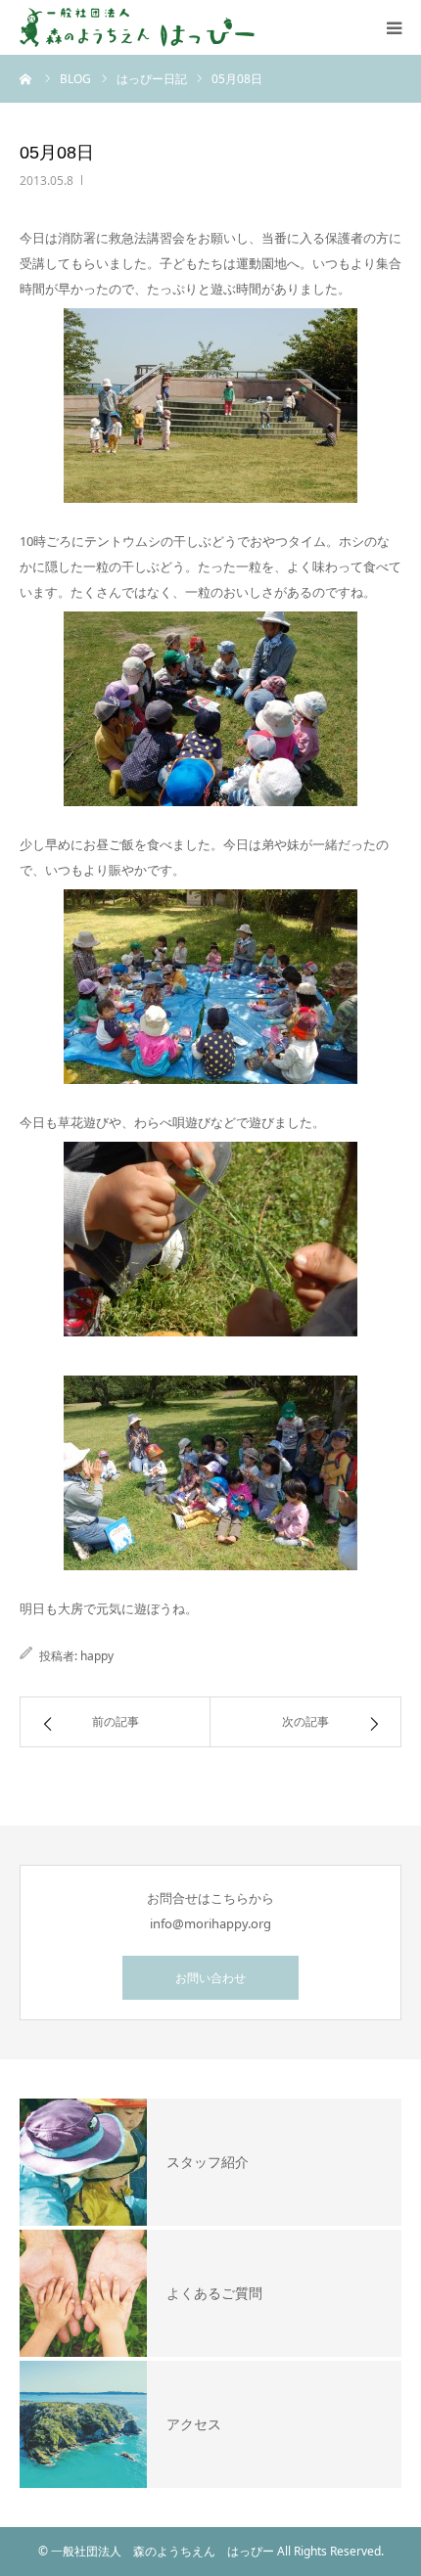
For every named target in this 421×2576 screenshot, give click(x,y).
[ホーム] (26, 78)
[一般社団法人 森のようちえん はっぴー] (137, 27)
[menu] (394, 27)
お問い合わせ (210, 1978)
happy (97, 1656)
